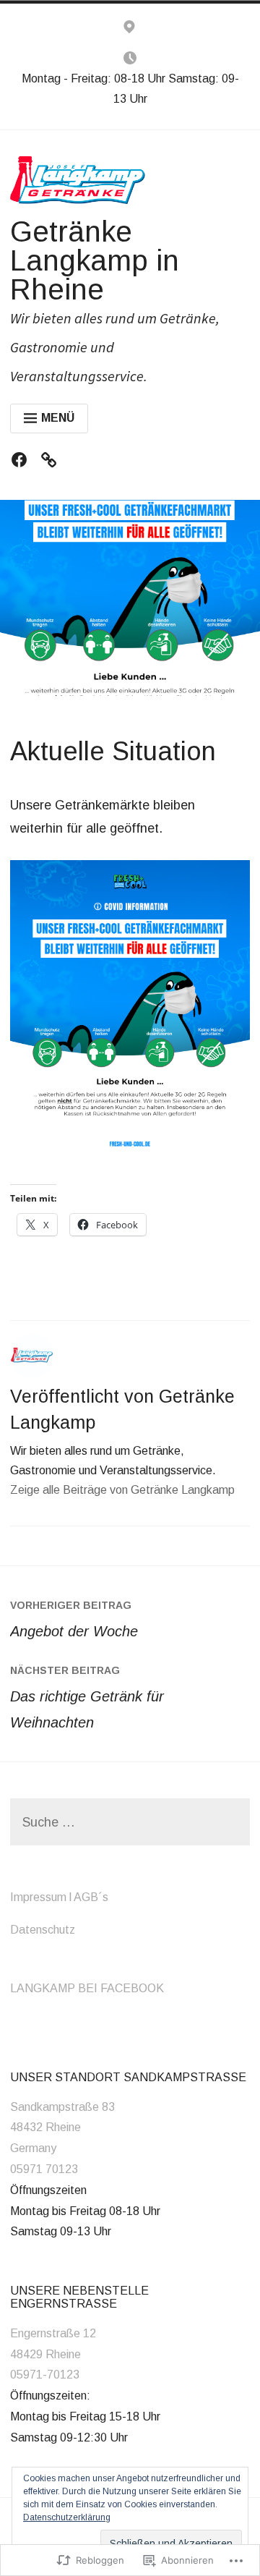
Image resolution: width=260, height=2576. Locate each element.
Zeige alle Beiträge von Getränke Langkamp (122, 1490)
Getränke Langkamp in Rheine (95, 260)
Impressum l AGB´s (59, 1897)
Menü (58, 418)
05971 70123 (44, 2169)
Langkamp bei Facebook (87, 1988)
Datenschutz (43, 1930)
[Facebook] (23, 463)
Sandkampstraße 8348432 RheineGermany (62, 2128)
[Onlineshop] (52, 463)
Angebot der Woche (74, 1619)
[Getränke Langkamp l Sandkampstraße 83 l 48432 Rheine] (129, 30)
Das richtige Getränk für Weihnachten (87, 1697)
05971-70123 (45, 2375)
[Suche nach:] (130, 1823)
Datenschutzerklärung (67, 2517)
